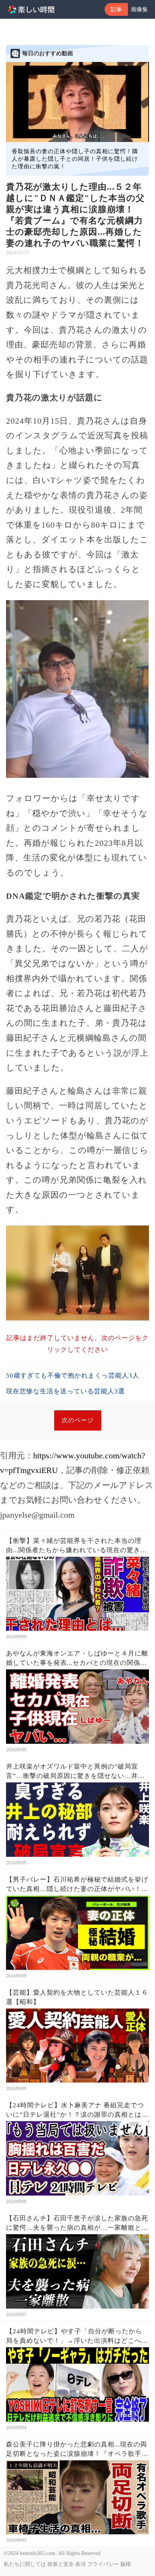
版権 (126, 2564)
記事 (116, 9)
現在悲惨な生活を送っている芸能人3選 (65, 1391)
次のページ (78, 1420)
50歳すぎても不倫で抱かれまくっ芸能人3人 (73, 1376)
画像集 (139, 9)
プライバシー (103, 2564)
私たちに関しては (25, 2564)
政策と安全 (61, 2564)
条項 (81, 2564)
